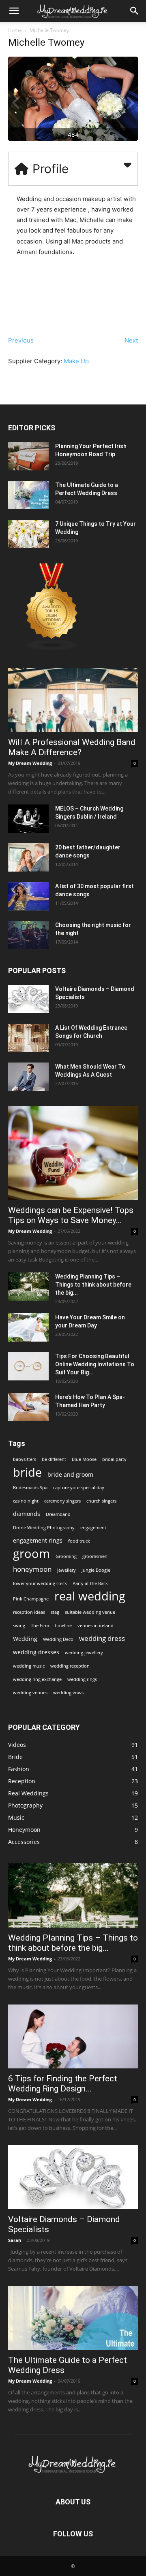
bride (27, 1472)
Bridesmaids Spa (30, 1488)
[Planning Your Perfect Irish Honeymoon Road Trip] (28, 456)
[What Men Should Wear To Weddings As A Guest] (28, 1077)
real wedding (90, 1596)
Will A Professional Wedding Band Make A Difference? (72, 747)
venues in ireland (96, 1626)
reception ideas (29, 1612)
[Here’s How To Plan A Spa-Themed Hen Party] (28, 1407)
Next (131, 340)
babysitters (25, 1459)
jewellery (67, 1570)
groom (31, 1554)
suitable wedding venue (90, 1612)
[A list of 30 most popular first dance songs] (28, 896)
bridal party (114, 1459)
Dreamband (58, 1514)
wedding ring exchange (37, 1679)
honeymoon (32, 1569)
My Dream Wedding (30, 763)
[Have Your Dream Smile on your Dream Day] (28, 1327)
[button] (135, 11)
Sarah (15, 2240)
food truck (79, 1541)
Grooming (66, 1556)
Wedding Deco (58, 1639)
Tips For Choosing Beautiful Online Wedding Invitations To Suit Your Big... (95, 1364)
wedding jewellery (84, 1653)
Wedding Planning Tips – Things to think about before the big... (93, 1285)
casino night (26, 1501)
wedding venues (30, 1693)
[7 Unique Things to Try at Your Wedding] (28, 534)
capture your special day (79, 1488)
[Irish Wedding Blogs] (52, 649)
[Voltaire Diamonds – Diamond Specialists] (28, 999)
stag (55, 1612)
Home (15, 30)
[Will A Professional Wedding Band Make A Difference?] (73, 700)
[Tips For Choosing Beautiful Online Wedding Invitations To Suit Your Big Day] (28, 1366)
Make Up (76, 361)
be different (54, 1459)
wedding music (29, 1666)
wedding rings (82, 1679)
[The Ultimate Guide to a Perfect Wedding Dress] (28, 495)
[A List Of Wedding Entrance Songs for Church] (28, 1038)
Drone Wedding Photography (44, 1528)
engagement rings (38, 1540)
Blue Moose (84, 1459)
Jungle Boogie (96, 1570)
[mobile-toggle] (14, 11)
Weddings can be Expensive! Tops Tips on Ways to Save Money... (71, 1215)
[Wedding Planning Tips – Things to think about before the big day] (28, 1287)
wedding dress (102, 1638)
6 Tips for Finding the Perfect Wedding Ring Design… (63, 2084)
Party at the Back (90, 1583)
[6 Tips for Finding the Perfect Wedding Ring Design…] (73, 2036)
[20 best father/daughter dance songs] (28, 857)
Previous (21, 340)
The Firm (40, 1626)
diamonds (27, 1514)
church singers (101, 1501)
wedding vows (68, 1693)
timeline (63, 1626)
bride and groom (70, 1474)
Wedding (25, 1639)
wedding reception (70, 1666)
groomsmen (95, 1556)
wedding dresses (36, 1652)
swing (19, 1626)
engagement (93, 1528)
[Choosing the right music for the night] (28, 935)
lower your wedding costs (40, 1583)
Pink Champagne (31, 1599)
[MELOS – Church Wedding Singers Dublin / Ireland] (28, 819)
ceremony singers (62, 1501)
